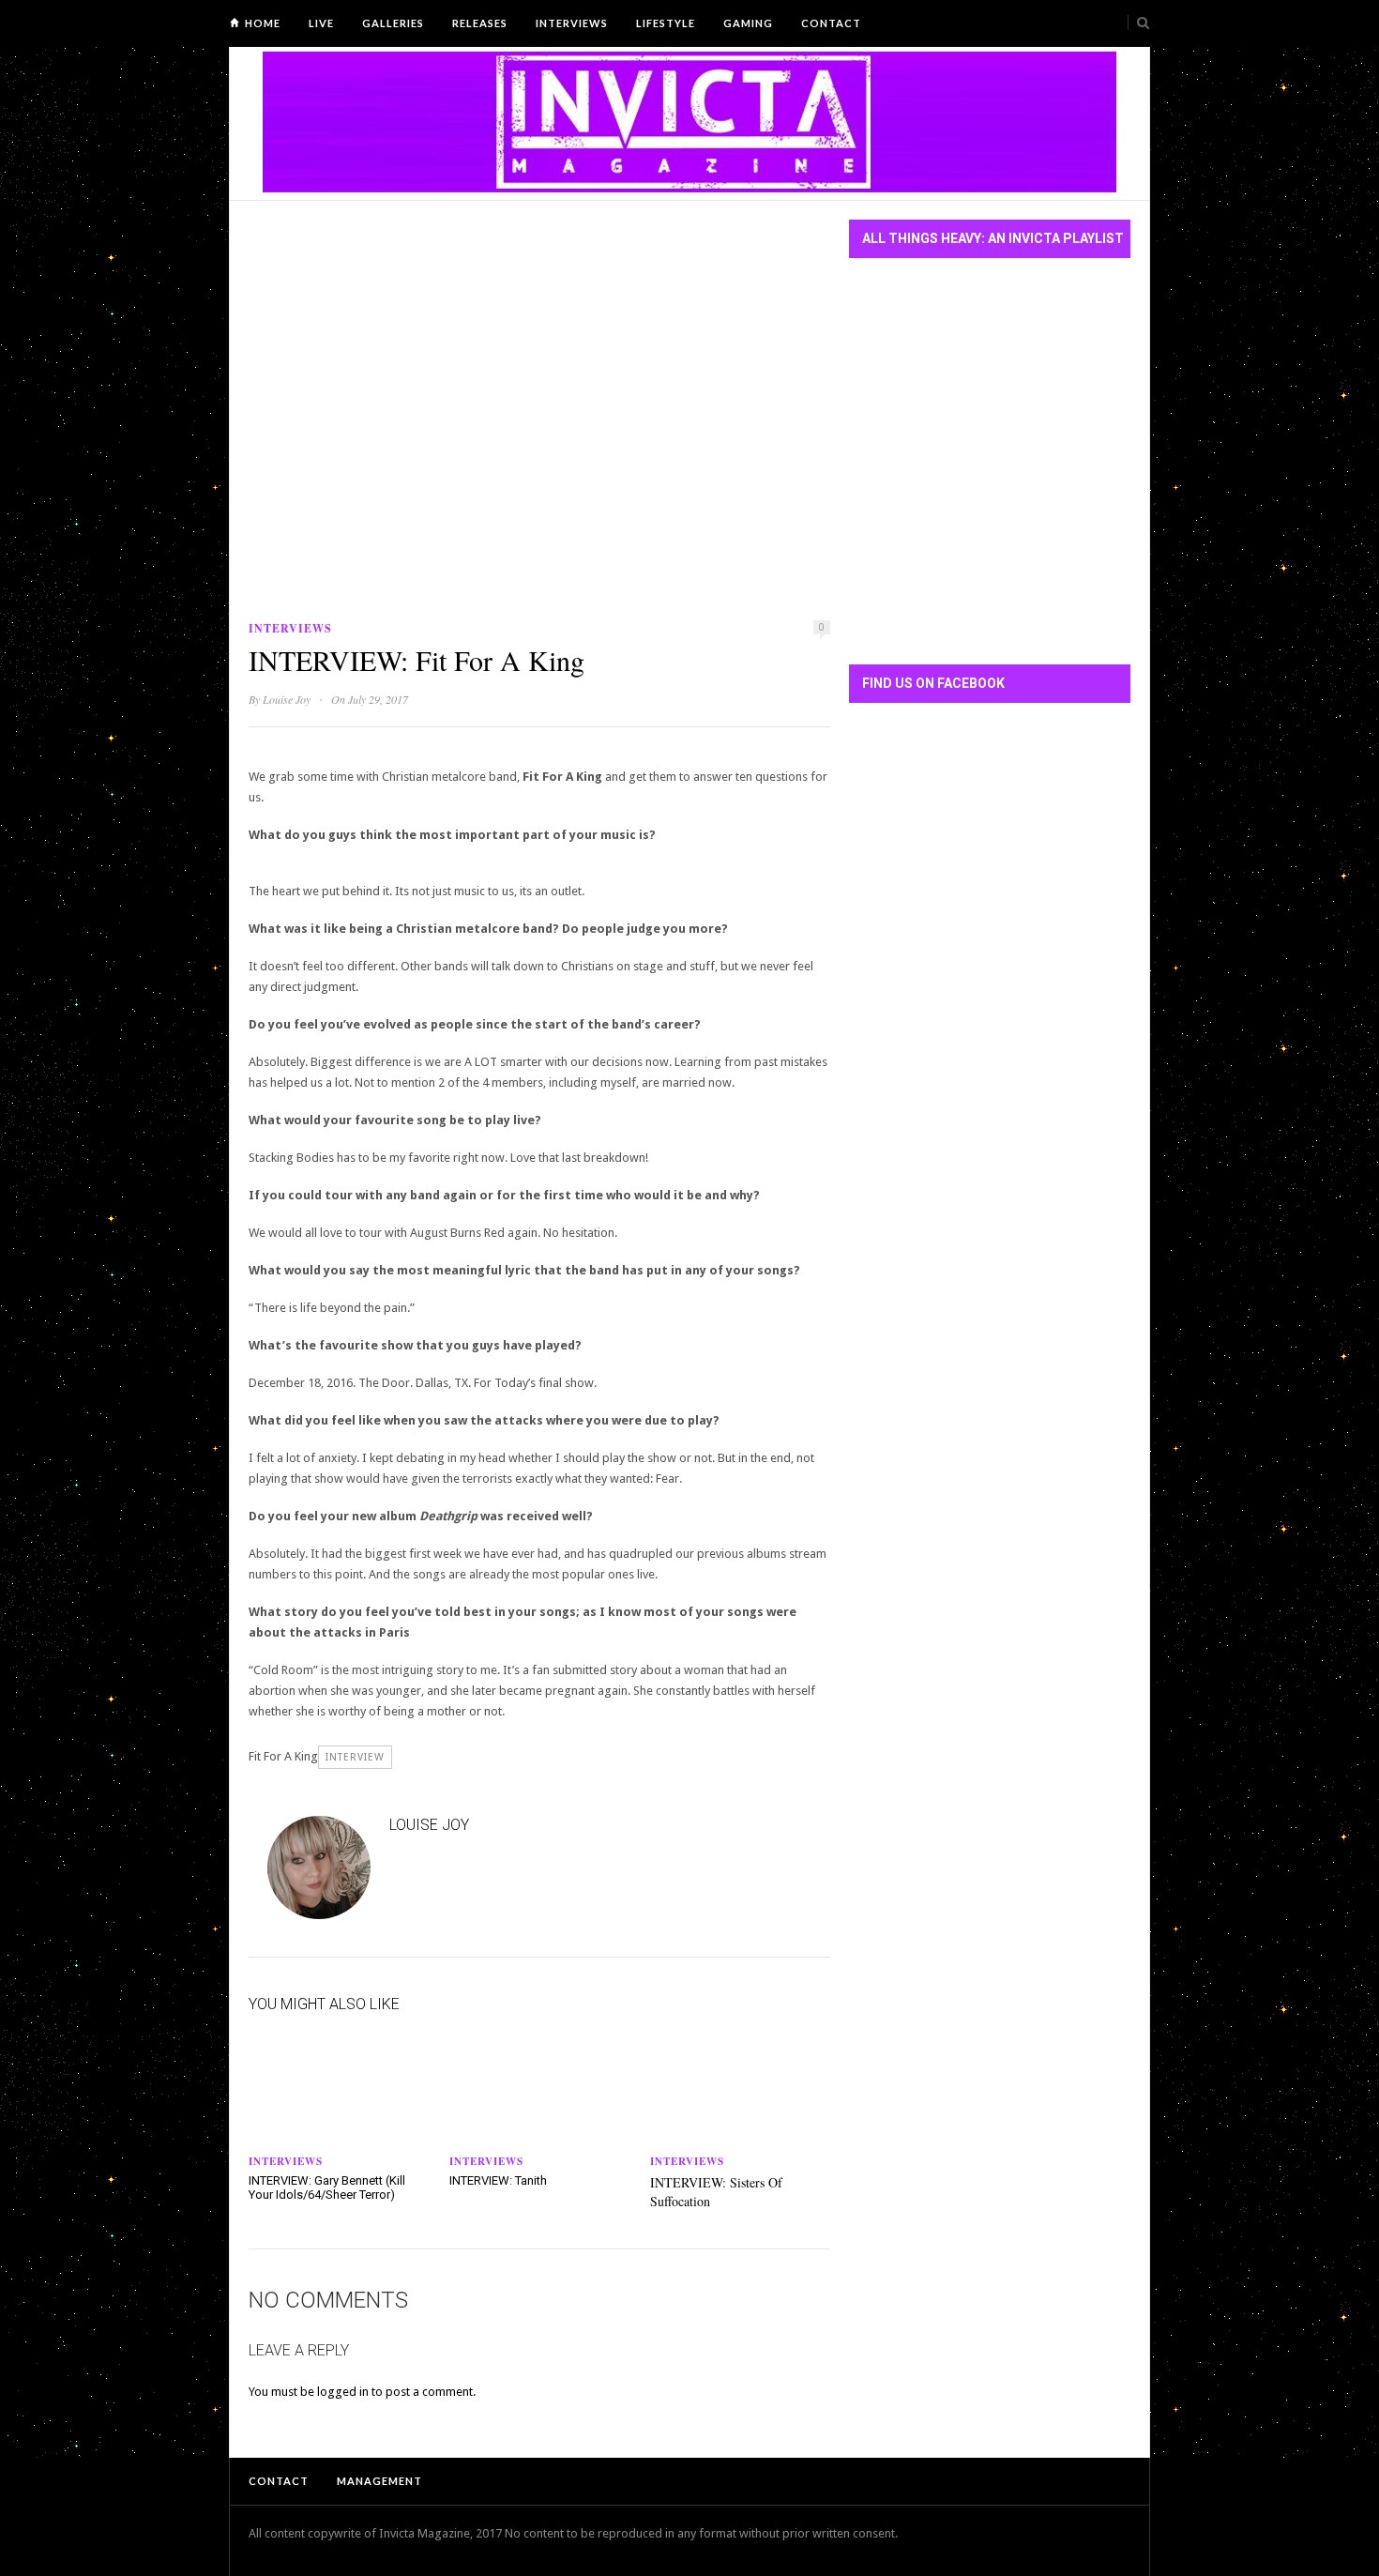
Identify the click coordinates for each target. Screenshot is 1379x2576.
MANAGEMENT (379, 2481)
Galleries (393, 23)
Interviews (572, 23)
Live (321, 23)
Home (263, 23)
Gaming (748, 23)
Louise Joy (287, 699)
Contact (831, 23)
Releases (480, 23)
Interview (355, 1757)
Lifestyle (666, 23)
